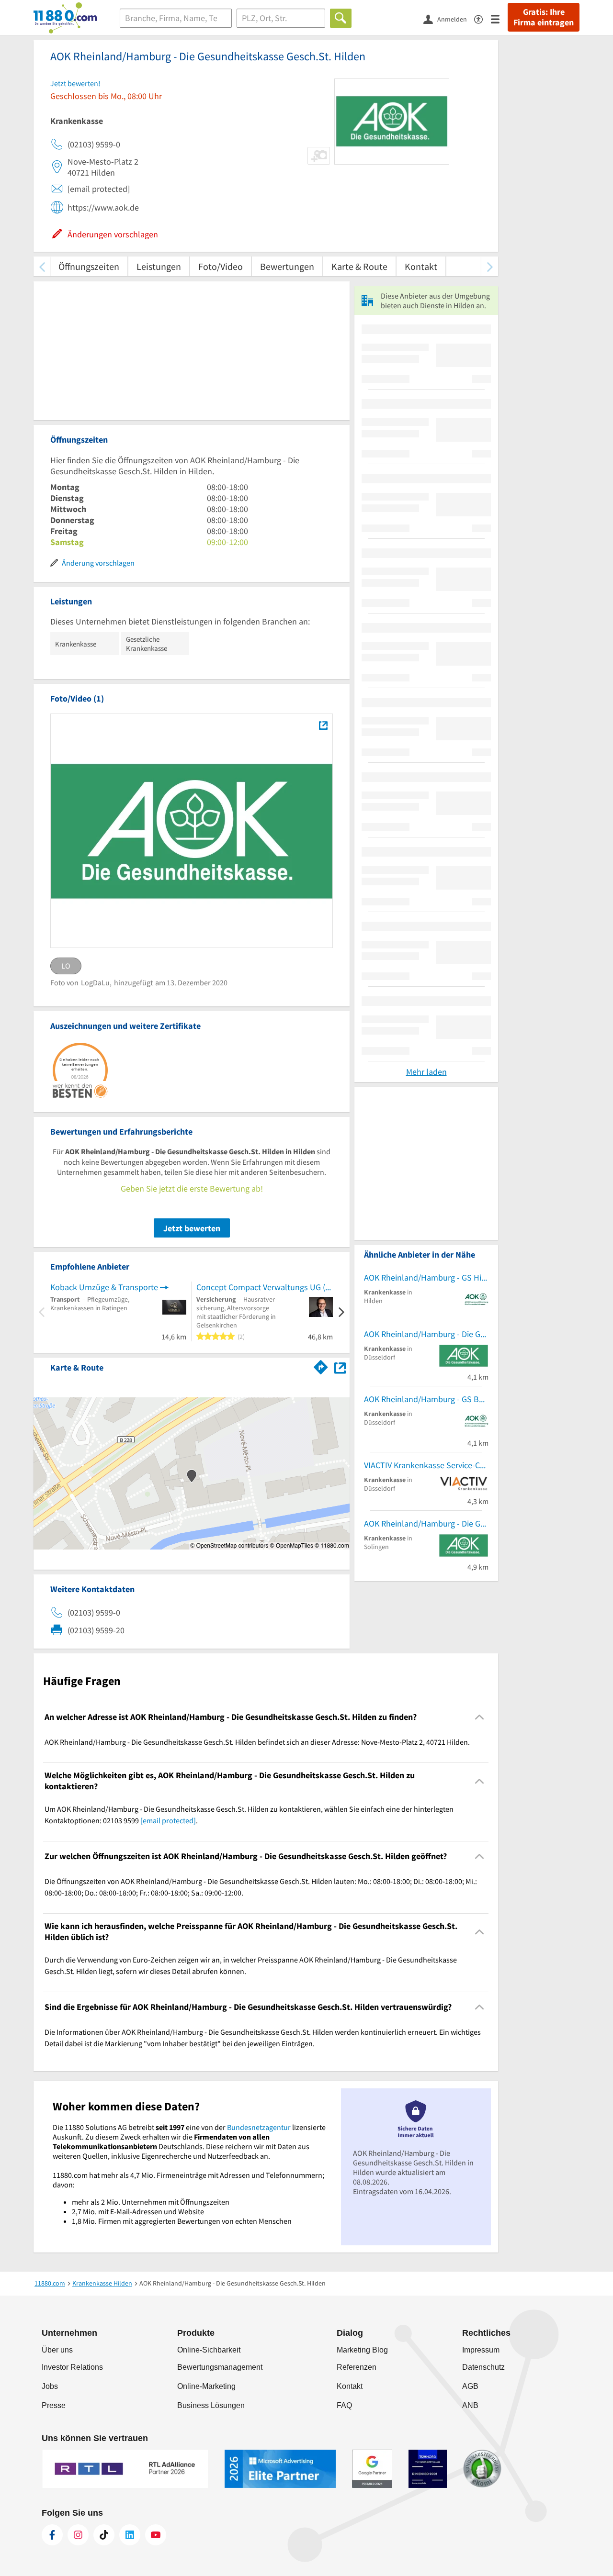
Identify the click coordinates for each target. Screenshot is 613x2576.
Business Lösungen (211, 2405)
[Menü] (499, 18)
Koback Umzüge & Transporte (104, 1287)
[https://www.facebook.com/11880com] (52, 2535)
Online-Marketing (206, 2386)
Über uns (57, 2350)
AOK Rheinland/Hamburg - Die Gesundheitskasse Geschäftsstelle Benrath (426, 1334)
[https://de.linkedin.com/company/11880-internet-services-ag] (130, 2535)
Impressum (481, 2350)
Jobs (50, 2386)
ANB (470, 2405)
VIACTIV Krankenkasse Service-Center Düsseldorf (426, 1465)
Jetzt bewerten (192, 1228)
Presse (54, 2405)
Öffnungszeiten (89, 266)
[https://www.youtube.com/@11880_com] (156, 2535)
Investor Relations (72, 2367)
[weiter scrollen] (490, 266)
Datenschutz (483, 2367)
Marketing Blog (362, 2350)
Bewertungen (287, 266)
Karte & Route (359, 266)
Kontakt (421, 266)
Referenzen (357, 2367)
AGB (470, 2386)
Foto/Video (221, 266)
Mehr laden (426, 1072)
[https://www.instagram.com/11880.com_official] (78, 2535)
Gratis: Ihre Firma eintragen (544, 17)
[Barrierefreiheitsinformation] (482, 18)
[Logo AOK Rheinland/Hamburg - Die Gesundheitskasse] (323, 725)
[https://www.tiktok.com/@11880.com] (104, 2535)
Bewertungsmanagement (220, 2367)
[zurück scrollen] (42, 266)
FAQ (344, 2405)
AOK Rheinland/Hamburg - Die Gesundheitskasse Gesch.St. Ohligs (426, 1523)
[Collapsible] (480, 1717)
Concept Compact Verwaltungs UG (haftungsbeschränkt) (265, 1287)
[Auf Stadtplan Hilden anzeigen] (340, 1367)
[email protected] (168, 1820)
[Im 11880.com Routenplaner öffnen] (321, 1366)
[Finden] (341, 18)
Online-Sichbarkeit (209, 2350)
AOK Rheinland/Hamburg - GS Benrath (426, 1399)
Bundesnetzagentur (259, 2127)
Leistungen (159, 266)
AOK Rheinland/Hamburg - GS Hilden (426, 1277)
